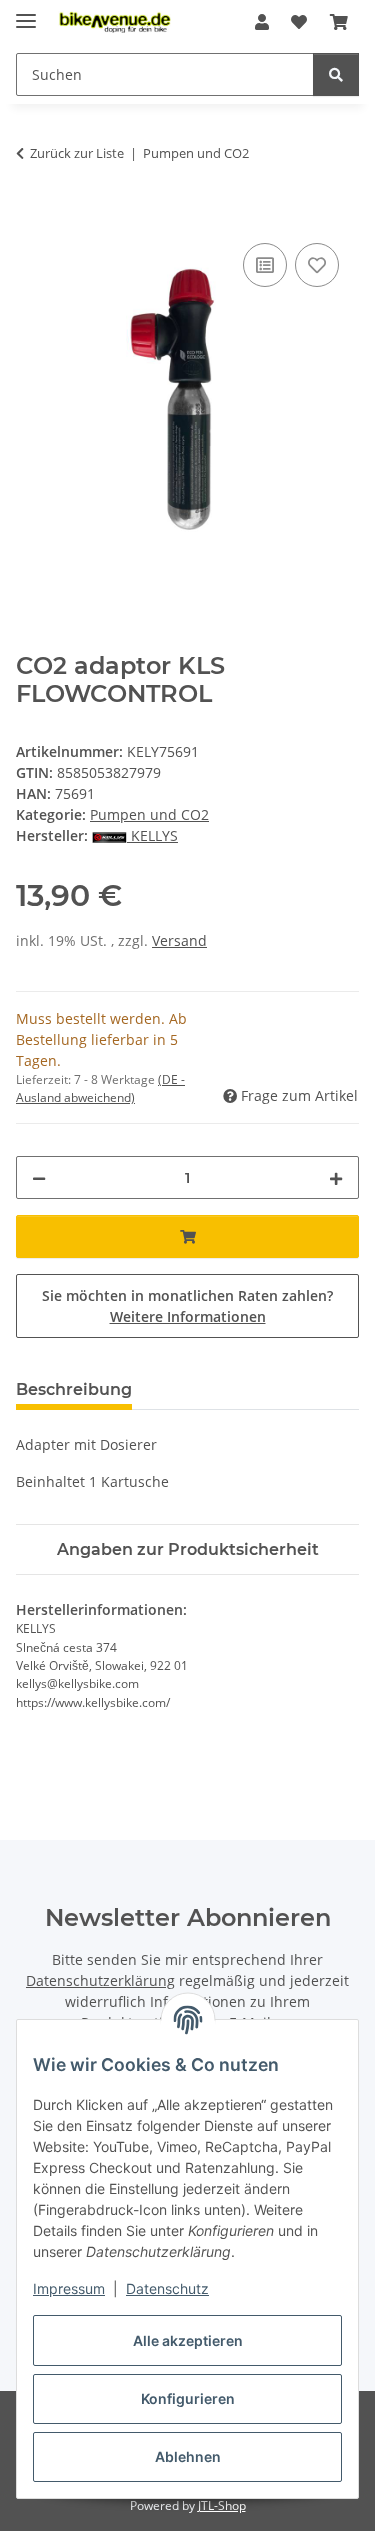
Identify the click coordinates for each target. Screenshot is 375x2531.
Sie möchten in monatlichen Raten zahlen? (187, 1306)
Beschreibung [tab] (74, 1389)
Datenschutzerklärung (100, 1980)
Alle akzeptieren (188, 2340)
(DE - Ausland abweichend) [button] (100, 1088)
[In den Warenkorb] (32, 216)
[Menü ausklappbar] (26, 12)
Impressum (69, 2288)
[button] (262, 22)
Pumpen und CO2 (149, 814)
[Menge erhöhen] (336, 1177)
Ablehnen (188, 2456)
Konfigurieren (188, 2398)
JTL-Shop (222, 2505)
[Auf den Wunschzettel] (317, 265)
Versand (179, 940)
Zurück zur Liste (77, 153)
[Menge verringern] (39, 1177)
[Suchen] (336, 74)
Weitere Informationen (188, 1316)
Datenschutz (167, 2288)
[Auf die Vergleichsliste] (265, 265)
